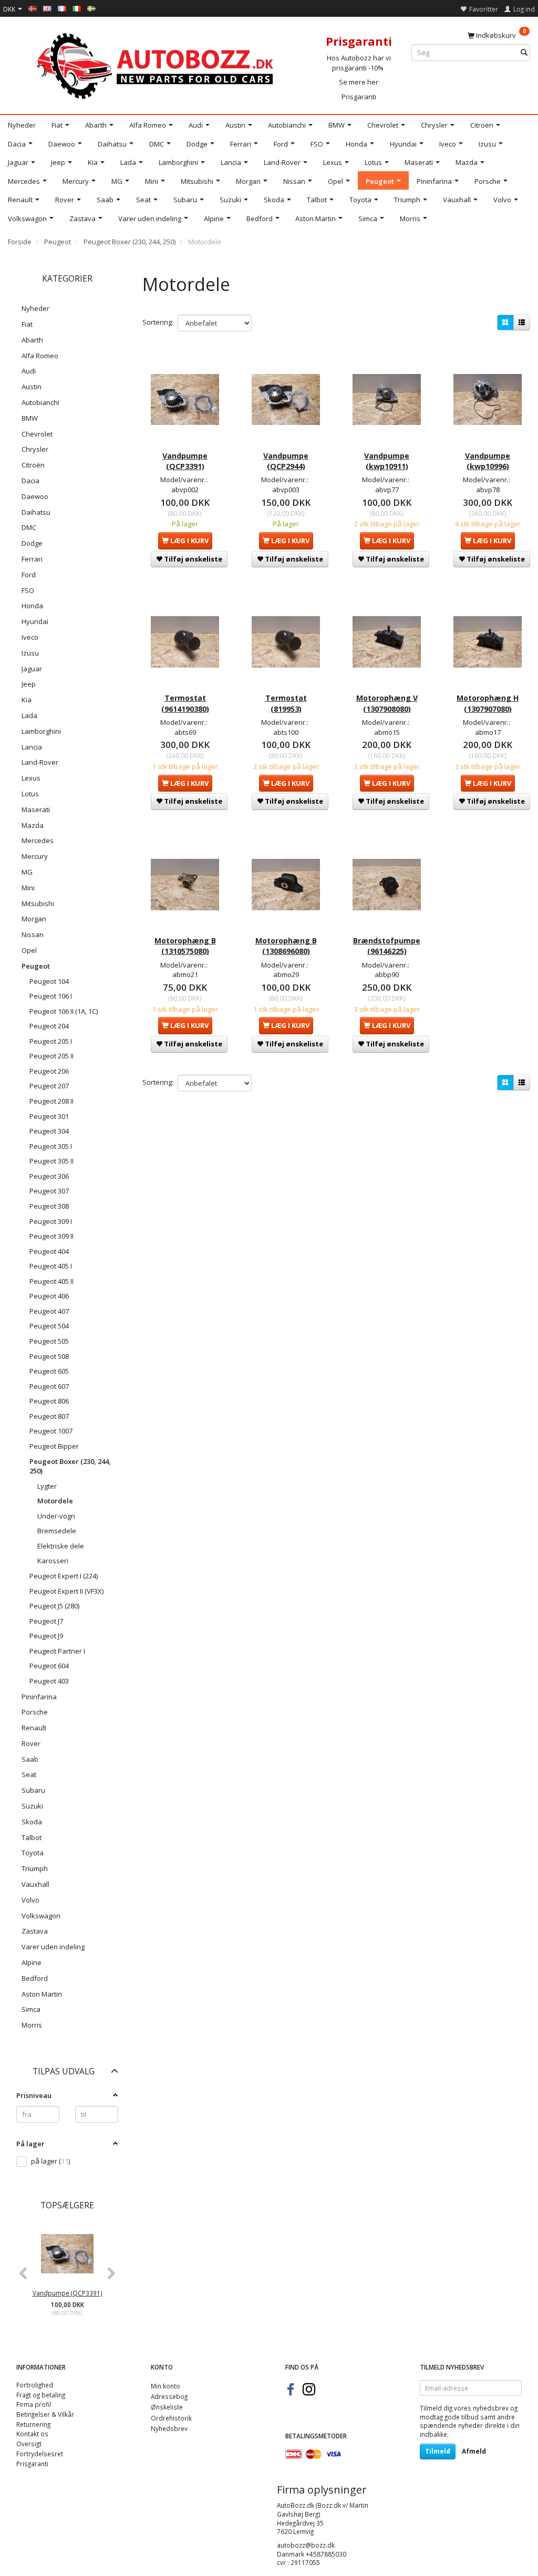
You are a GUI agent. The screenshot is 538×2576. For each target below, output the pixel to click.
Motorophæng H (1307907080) (488, 703)
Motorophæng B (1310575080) (185, 946)
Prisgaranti (359, 97)
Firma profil (34, 2404)
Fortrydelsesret (40, 2454)
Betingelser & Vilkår (45, 2414)
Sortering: (158, 322)
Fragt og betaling (41, 2395)
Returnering (33, 2424)
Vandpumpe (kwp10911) (387, 461)
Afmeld (474, 2451)
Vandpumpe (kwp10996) (488, 461)
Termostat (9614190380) (185, 703)
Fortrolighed (35, 2385)
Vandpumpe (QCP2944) (286, 461)
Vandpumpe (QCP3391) (68, 2293)
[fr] (62, 8)
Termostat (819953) (286, 703)
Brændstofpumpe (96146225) (387, 946)
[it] (77, 8)
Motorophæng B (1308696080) (286, 946)
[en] (47, 8)
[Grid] (505, 323)
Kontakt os (32, 2434)
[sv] (91, 8)
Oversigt (29, 2444)
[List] (522, 323)
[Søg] (524, 53)
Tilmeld (438, 2451)
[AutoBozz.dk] (157, 64)
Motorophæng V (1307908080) (387, 703)
